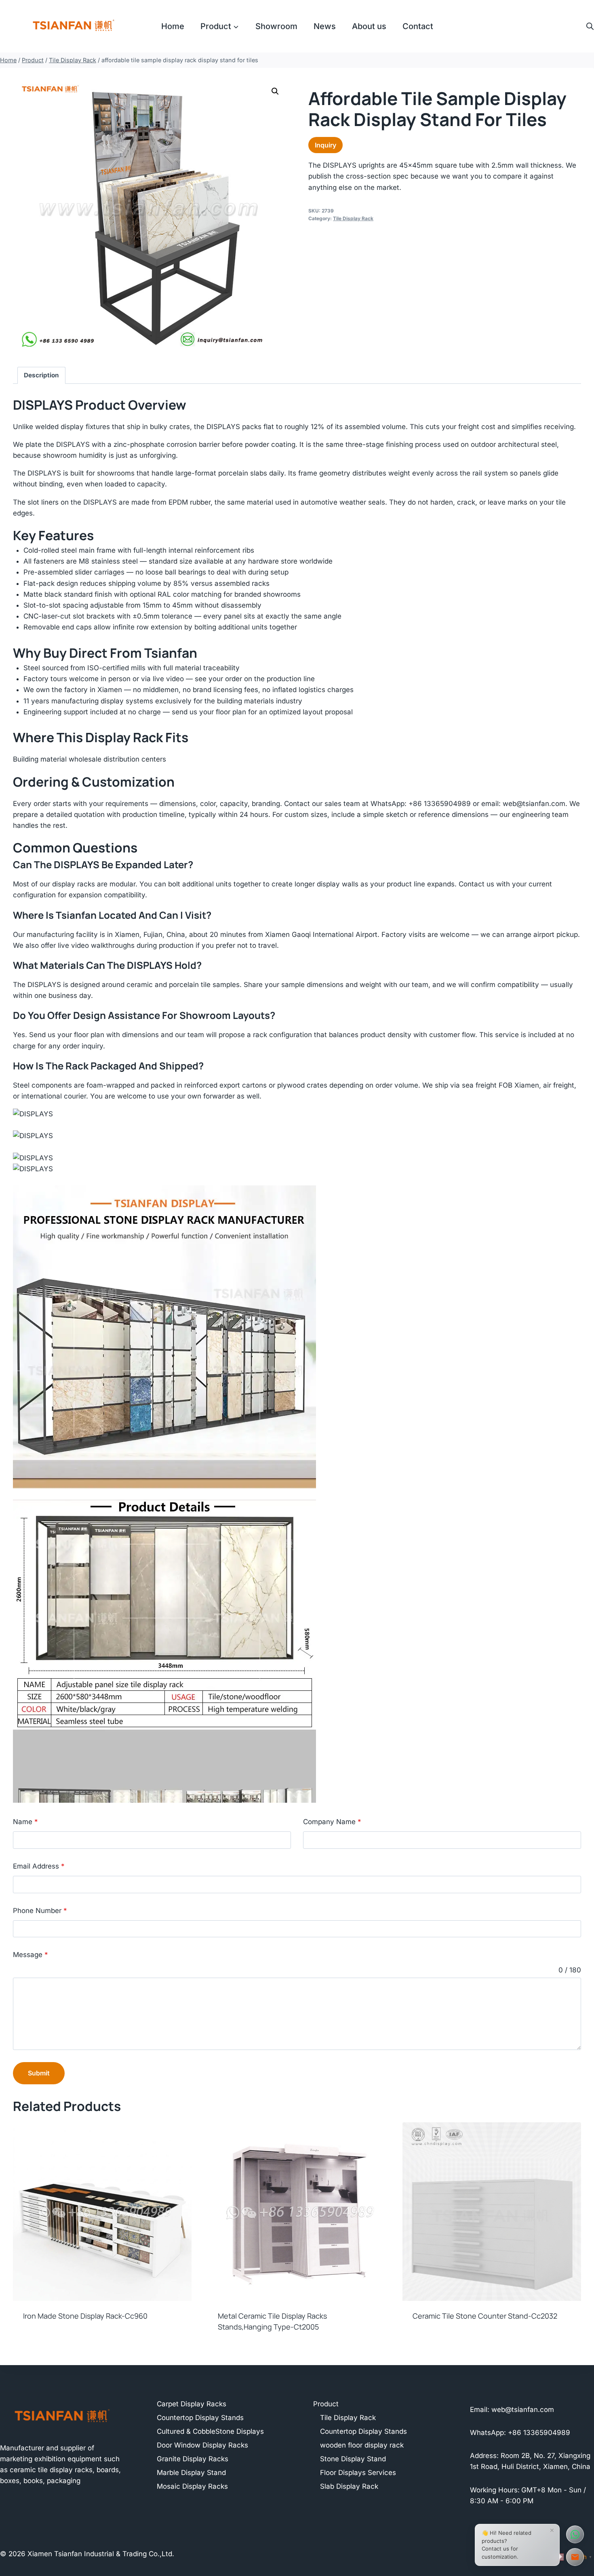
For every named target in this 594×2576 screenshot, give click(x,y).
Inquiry (325, 145)
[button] (275, 91)
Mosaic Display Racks (192, 2486)
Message (31, 1955)
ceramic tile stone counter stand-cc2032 (485, 2316)
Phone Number (40, 1911)
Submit (39, 2073)
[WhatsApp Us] (575, 2534)
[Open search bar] (590, 26)
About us (369, 26)
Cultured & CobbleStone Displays (210, 2431)
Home (173, 26)
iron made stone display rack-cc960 (85, 2316)
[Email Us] (575, 2557)
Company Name (332, 1822)
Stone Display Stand (353, 2459)
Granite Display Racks (193, 2459)
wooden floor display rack (362, 2445)
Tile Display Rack (353, 218)
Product (326, 2404)
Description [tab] (41, 375)
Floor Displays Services (358, 2473)
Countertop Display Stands (200, 2418)
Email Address (39, 1866)
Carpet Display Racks (192, 2404)
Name (25, 1822)
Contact (418, 26)
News (325, 26)
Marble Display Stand (191, 2473)
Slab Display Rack (349, 2486)
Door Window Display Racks (202, 2445)
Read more (40, 2342)
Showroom (276, 26)
